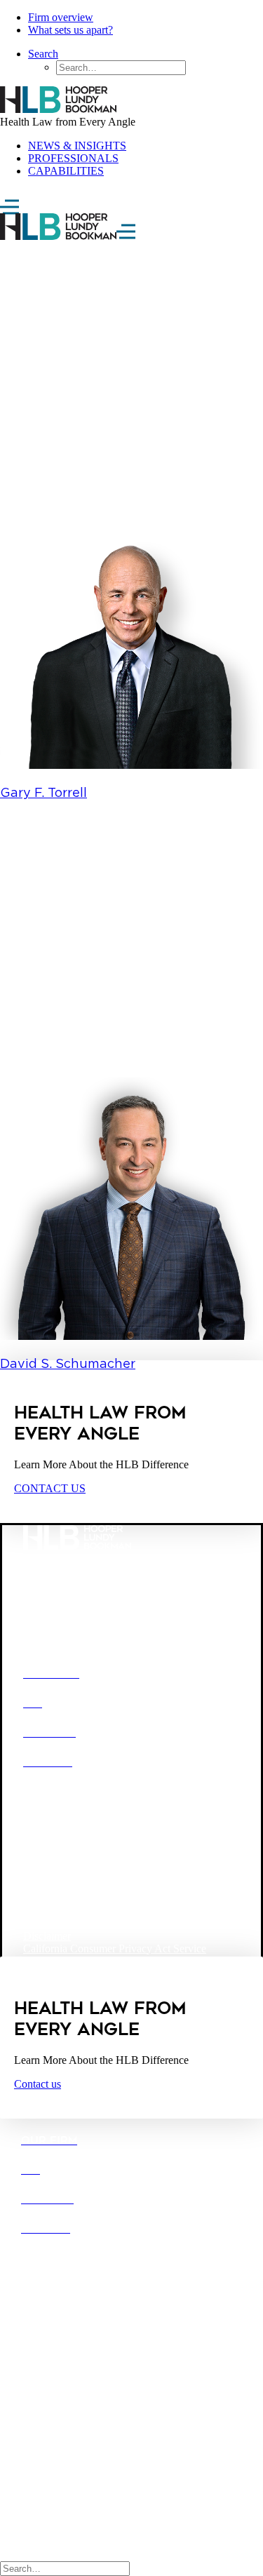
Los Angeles (149, 1852)
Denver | (81, 2318)
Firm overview (61, 17)
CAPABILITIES (66, 171)
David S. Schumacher (68, 1363)
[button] (131, 765)
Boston (39, 1852)
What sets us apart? (70, 30)
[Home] (131, 101)
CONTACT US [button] (50, 1488)
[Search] (65, 2568)
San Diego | (48, 2331)
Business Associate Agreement (91, 1923)
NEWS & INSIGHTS (77, 146)
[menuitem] (146, 18)
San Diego (47, 1876)
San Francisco (118, 1876)
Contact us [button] (38, 2084)
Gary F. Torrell (43, 792)
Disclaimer (47, 1936)
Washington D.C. (62, 1899)
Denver (88, 1852)
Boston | (41, 2318)
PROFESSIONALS (73, 158)
